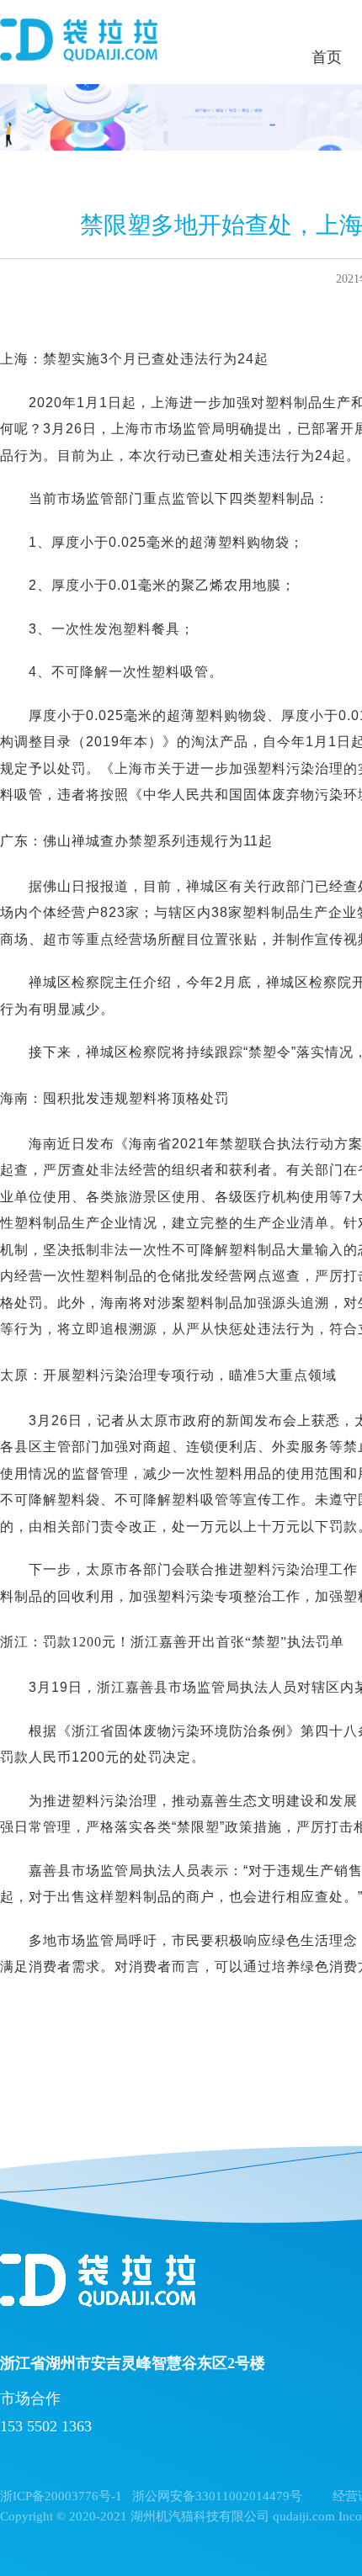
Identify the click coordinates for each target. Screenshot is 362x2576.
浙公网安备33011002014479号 (217, 2496)
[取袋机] (79, 42)
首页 (327, 57)
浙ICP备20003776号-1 (61, 2496)
